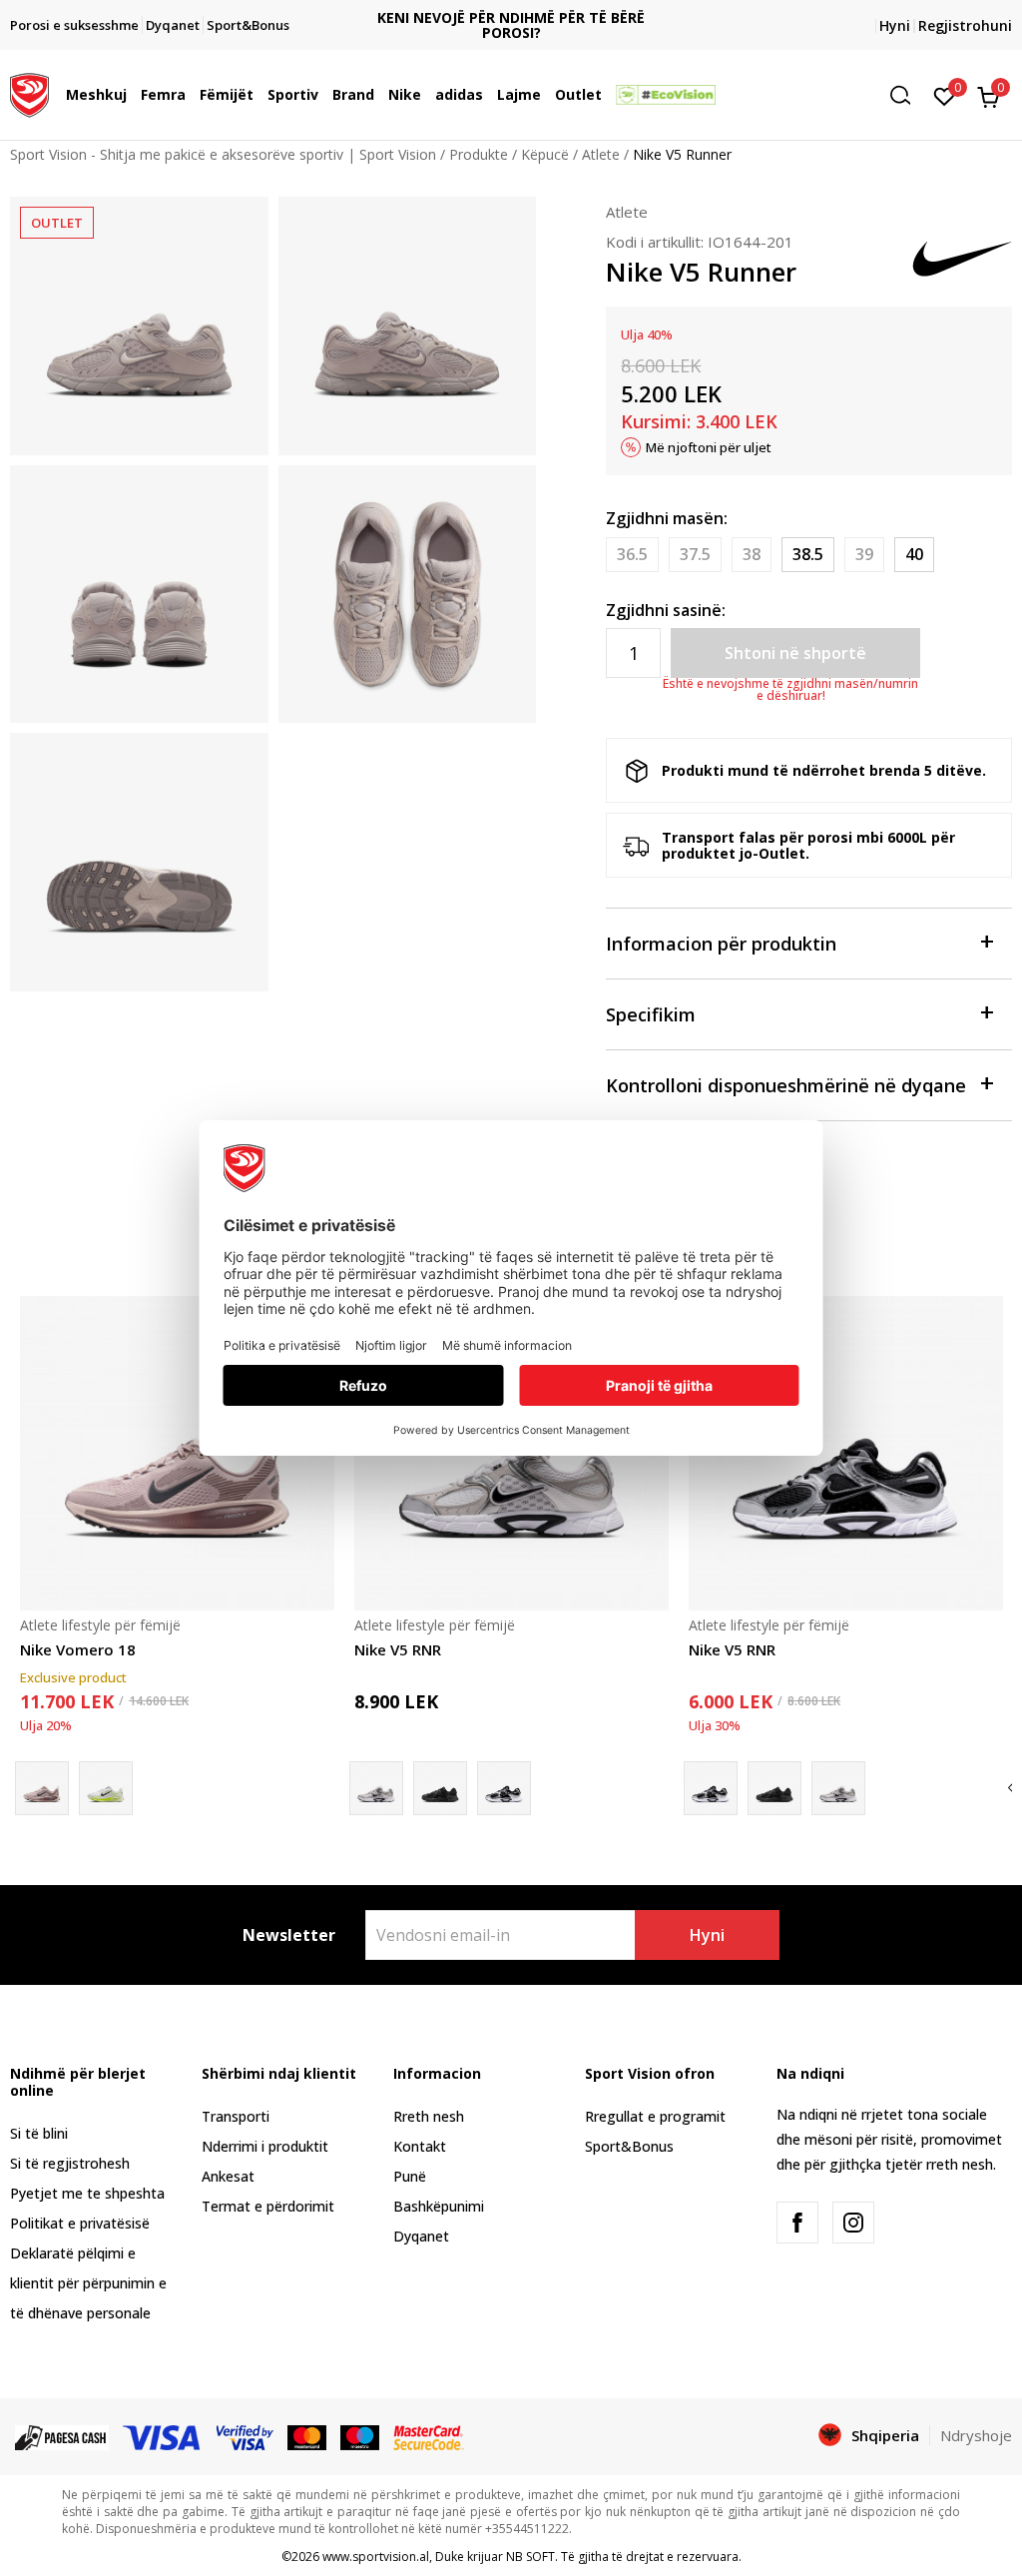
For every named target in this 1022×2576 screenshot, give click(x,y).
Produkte (479, 154)
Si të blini (39, 2133)
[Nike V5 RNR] (440, 1788)
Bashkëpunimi (439, 2206)
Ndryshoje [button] (976, 2435)
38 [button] (752, 554)
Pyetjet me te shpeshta (87, 2193)
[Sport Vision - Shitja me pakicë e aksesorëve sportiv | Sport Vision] (29, 93)
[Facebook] (797, 2223)
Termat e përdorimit (268, 2206)
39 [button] (864, 554)
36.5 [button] (632, 554)
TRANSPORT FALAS (511, 9)
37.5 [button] (695, 554)
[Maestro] (360, 2436)
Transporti (236, 2116)
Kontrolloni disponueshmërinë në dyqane (786, 1085)
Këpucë (545, 154)
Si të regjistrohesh (70, 2163)
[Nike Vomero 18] (177, 1453)
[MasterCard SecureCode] (428, 2436)
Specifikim (651, 1014)
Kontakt (420, 2146)
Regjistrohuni (965, 25)
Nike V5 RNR (398, 1649)
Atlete (601, 154)
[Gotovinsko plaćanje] (62, 2436)
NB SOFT (530, 2557)
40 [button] (914, 554)
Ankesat (228, 2176)
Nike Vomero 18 (78, 1649)
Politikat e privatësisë (80, 2223)
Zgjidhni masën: (667, 518)
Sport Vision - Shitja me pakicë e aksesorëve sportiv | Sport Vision (223, 154)
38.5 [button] (808, 554)
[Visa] (163, 2436)
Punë (410, 2176)
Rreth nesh (429, 2116)
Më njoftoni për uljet (709, 447)
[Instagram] (853, 2223)
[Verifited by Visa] (246, 2436)
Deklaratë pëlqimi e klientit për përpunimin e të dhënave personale (88, 2283)
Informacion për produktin (721, 944)
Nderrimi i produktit (265, 2146)
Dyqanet (421, 2236)
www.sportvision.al (376, 2557)
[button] (132, 95)
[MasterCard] (307, 2436)
